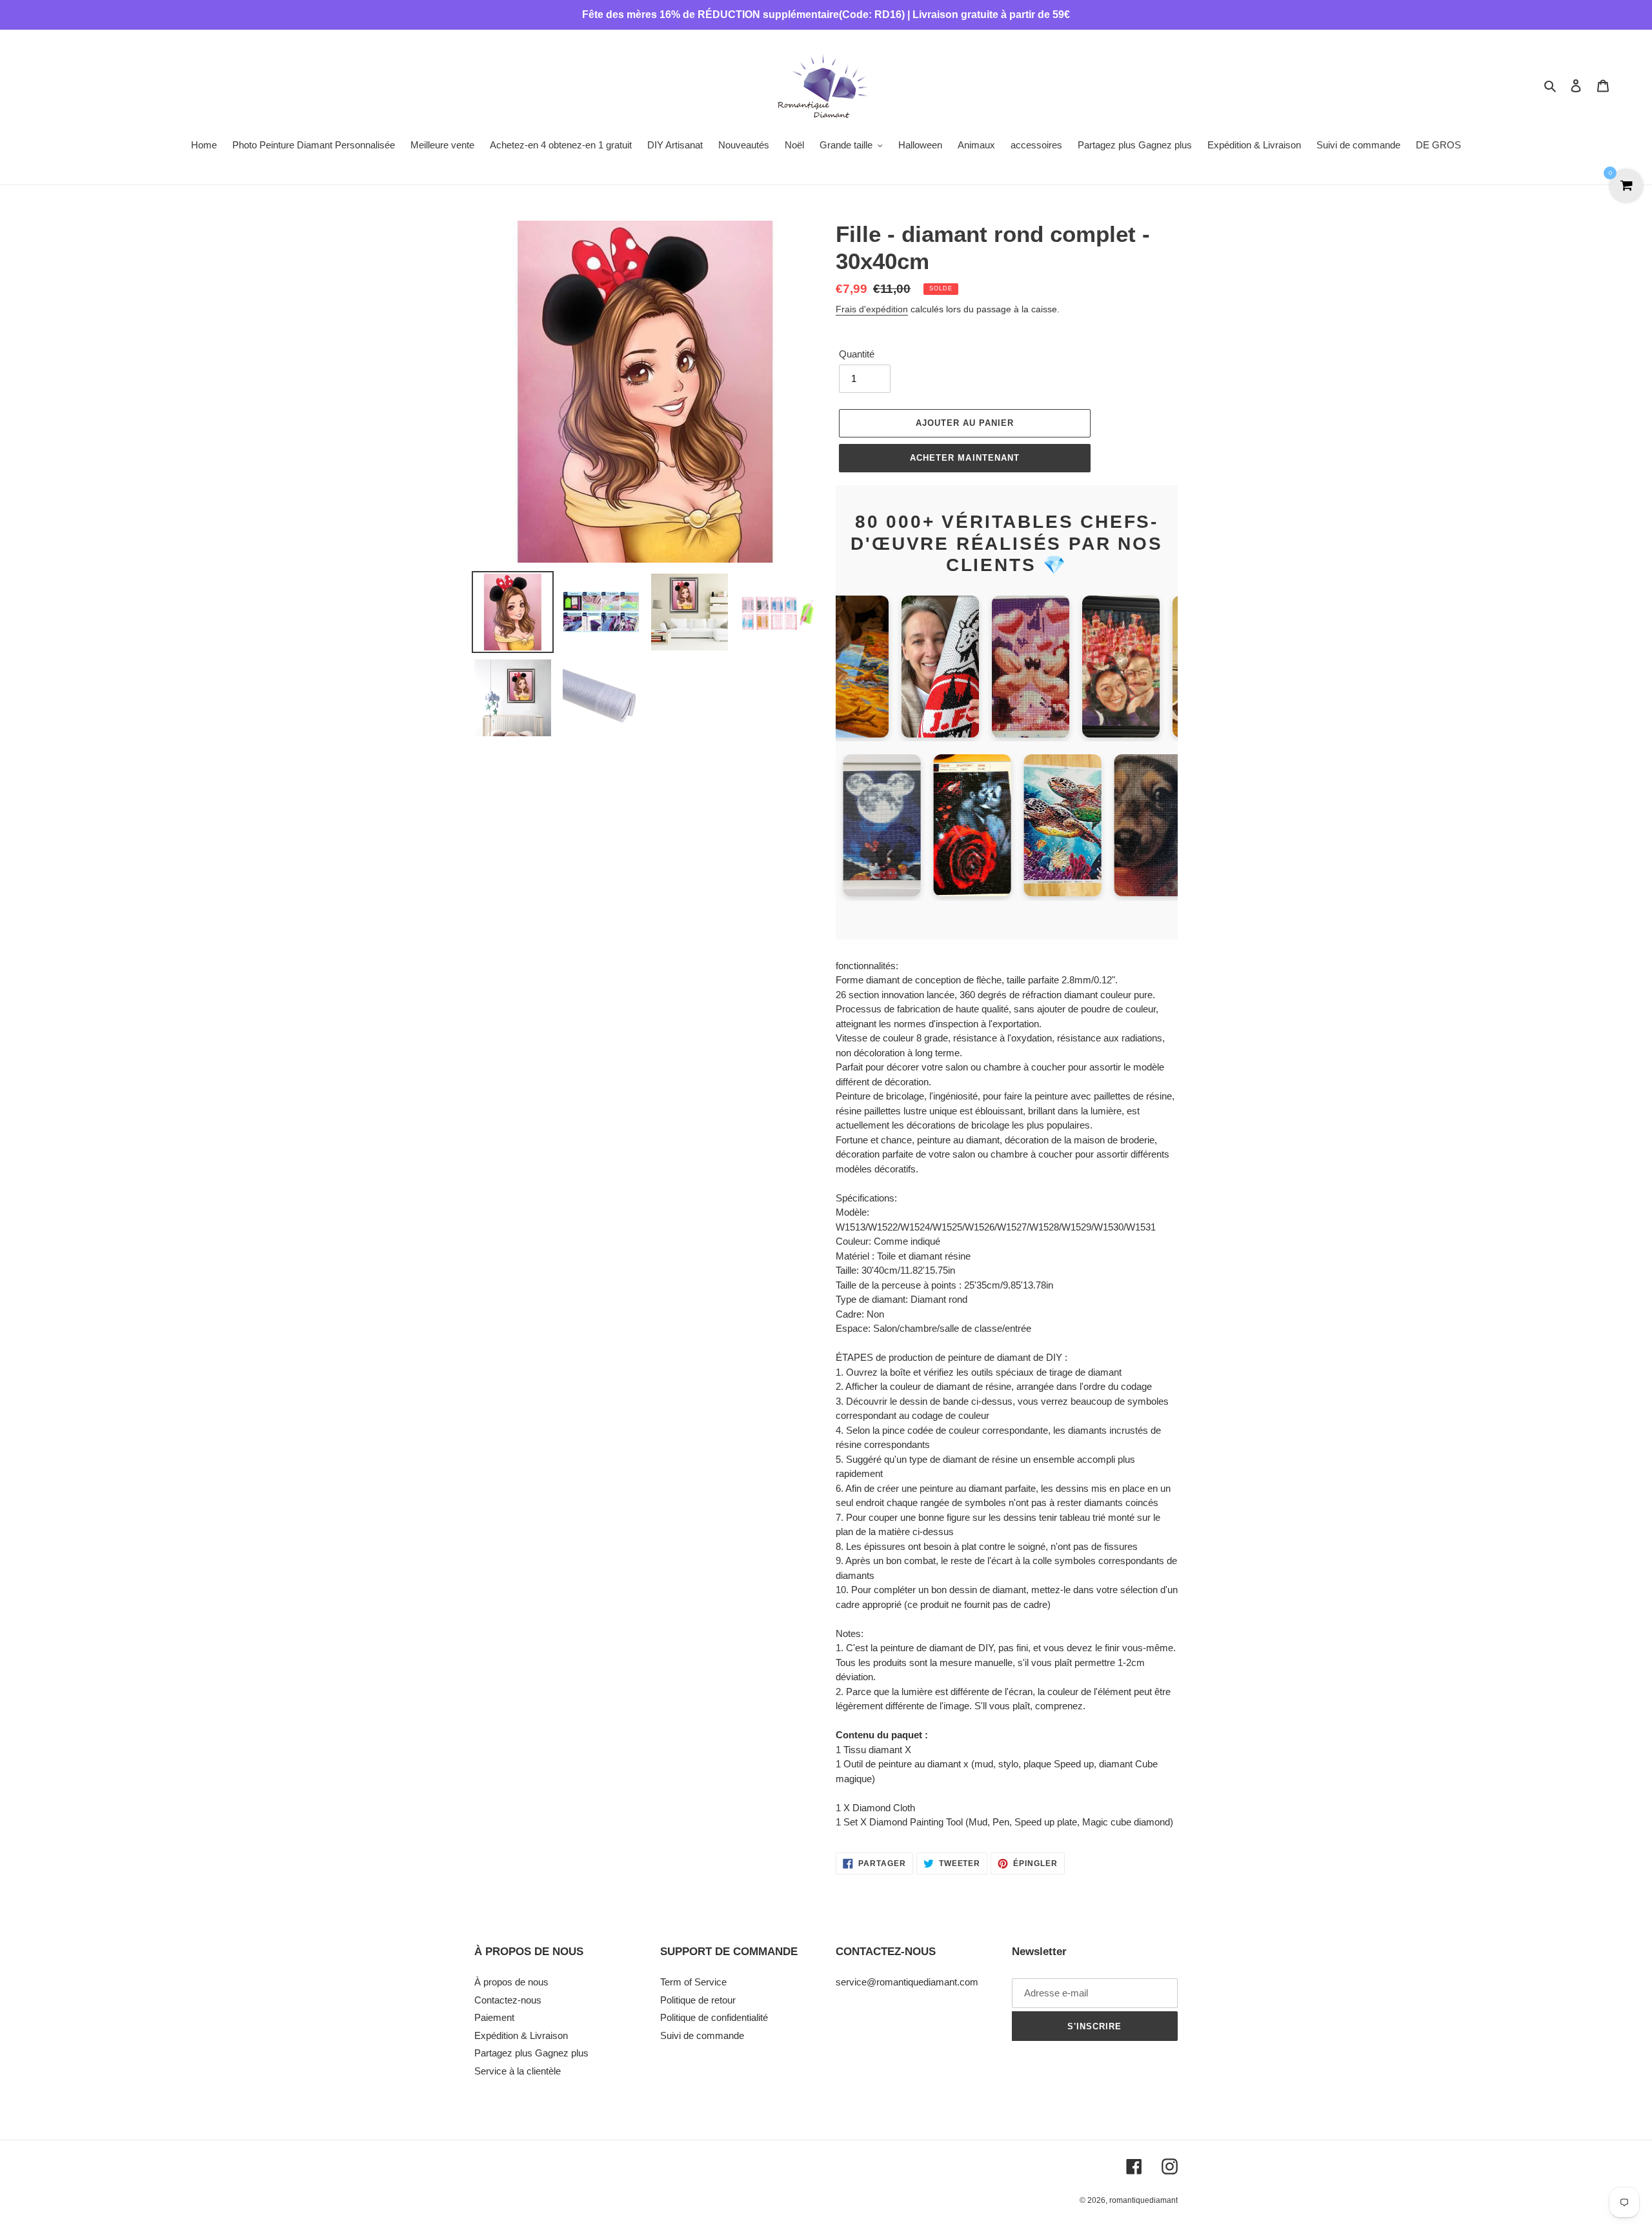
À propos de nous (511, 1982)
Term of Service (693, 1982)
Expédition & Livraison (521, 2035)
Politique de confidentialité (714, 2017)
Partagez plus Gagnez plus (531, 2053)
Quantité (857, 354)
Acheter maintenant (965, 458)
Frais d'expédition (872, 309)
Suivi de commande (702, 2035)
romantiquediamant (1143, 2200)
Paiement (494, 2017)
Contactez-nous (508, 2000)
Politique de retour (698, 2000)
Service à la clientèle (518, 2071)
